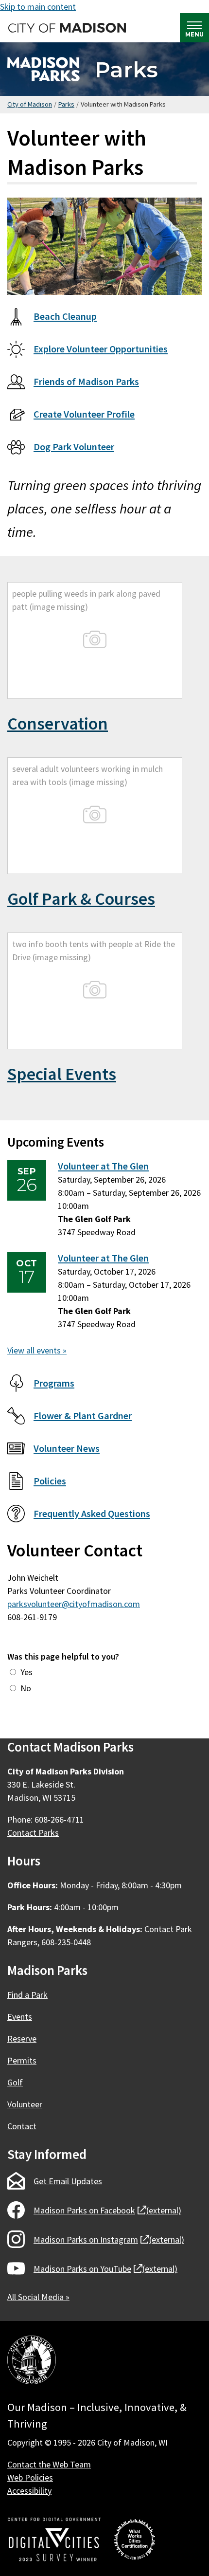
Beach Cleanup (65, 316)
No (26, 1688)
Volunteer (25, 2104)
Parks (126, 69)
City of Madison (30, 104)
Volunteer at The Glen (103, 1166)
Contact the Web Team (49, 2464)
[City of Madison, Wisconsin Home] (32, 2362)
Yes (26, 1672)
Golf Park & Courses (81, 899)
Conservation (58, 723)
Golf (15, 2082)
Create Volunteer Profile (84, 414)
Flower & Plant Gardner (83, 1416)
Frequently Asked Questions (92, 1514)
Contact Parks (33, 1833)
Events (20, 2017)
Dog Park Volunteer (74, 447)
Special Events (62, 1074)
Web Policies (30, 2477)
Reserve (22, 2038)
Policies (50, 1481)
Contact (22, 2126)
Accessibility (29, 2491)
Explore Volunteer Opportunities (101, 349)
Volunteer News (67, 1448)
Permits (22, 2060)
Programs (54, 1383)
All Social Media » (38, 2297)
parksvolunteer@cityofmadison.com (74, 1604)
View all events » (37, 1350)
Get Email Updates (68, 2181)
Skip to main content (38, 7)
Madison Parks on (107, 2210)
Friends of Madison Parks (86, 382)
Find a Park (27, 1995)
